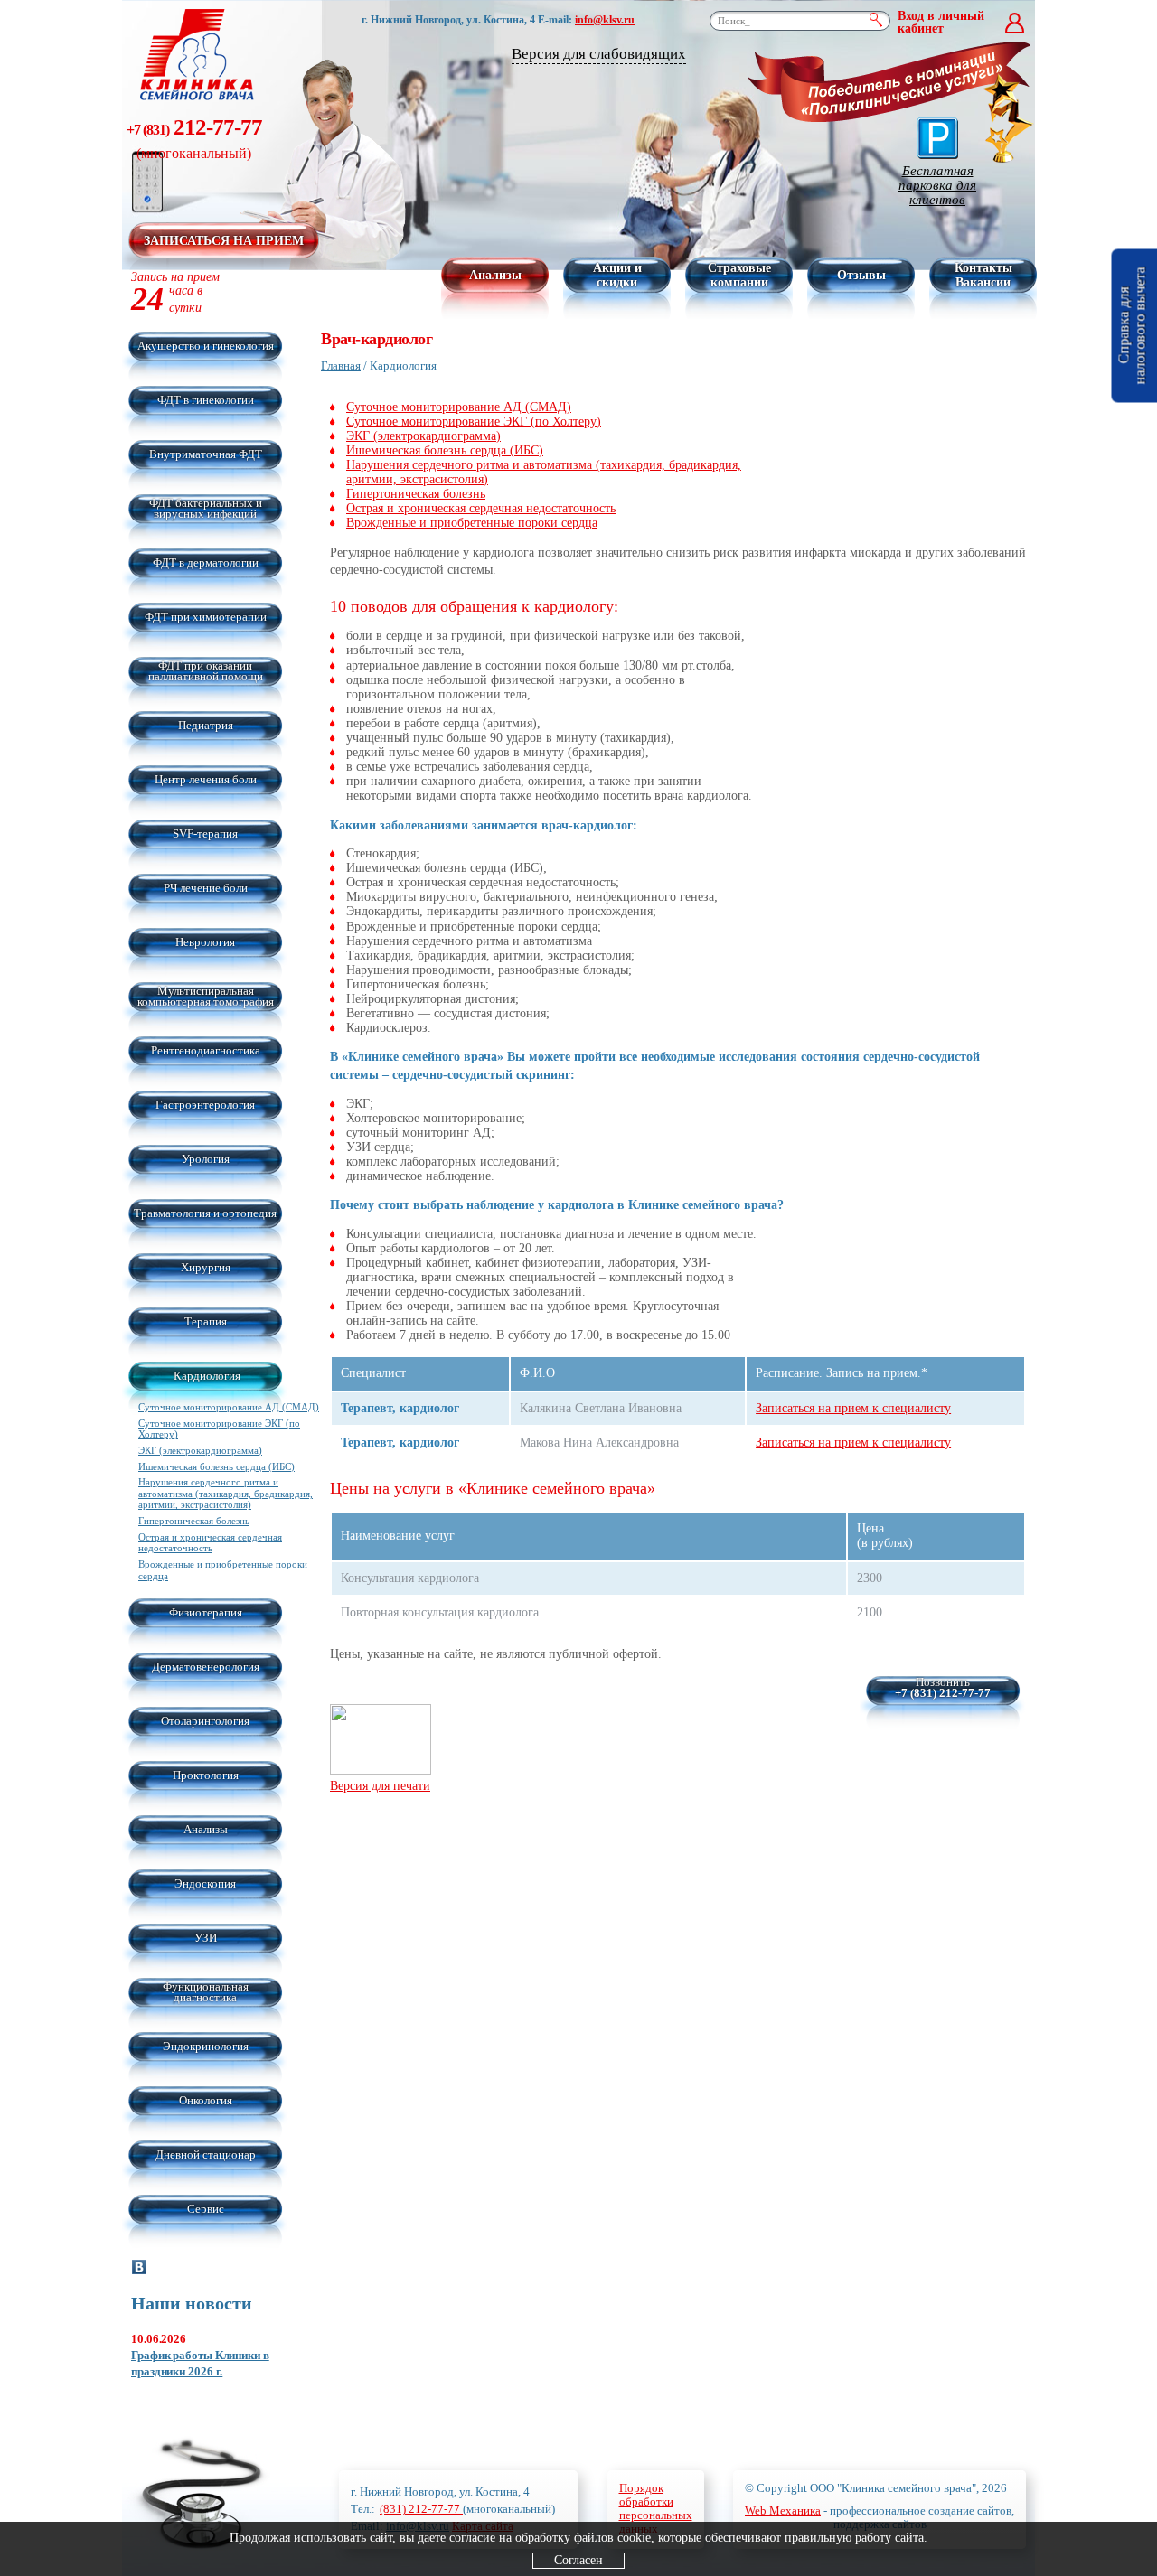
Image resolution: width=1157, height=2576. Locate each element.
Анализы (495, 275)
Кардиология (207, 1376)
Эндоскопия (205, 1883)
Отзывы (861, 275)
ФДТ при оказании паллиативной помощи (206, 671)
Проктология (206, 1775)
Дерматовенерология (206, 1667)
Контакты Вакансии (983, 275)
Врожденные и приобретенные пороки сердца (472, 523)
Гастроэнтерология (205, 1105)
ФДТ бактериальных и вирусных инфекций (206, 508)
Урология (206, 1159)
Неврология (205, 942)
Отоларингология (205, 1721)
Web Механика (783, 2510)
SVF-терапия (205, 834)
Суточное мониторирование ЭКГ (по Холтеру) (474, 422)
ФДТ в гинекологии (206, 400)
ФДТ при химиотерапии (206, 617)
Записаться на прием (224, 241)
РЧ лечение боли (206, 888)
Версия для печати (380, 1785)
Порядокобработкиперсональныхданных (656, 2508)
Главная (341, 365)
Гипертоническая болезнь (194, 1521)
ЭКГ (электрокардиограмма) (200, 1450)
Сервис (206, 2209)
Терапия (206, 1321)
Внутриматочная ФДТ (206, 454)
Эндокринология (206, 2046)
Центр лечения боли (206, 779)
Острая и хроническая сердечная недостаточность (210, 1543)
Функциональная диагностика (206, 1992)
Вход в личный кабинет (941, 23)
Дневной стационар (206, 2154)
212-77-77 (194, 138)
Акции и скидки (617, 275)
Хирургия (206, 1267)
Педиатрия (206, 725)
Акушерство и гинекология (206, 346)
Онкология (206, 2100)
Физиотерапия (206, 1612)
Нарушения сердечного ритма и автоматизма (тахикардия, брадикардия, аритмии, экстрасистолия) (226, 1493)
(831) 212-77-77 (421, 2509)
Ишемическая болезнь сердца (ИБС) (216, 1466)
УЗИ (206, 1938)
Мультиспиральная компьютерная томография (206, 996)
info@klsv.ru (605, 20)
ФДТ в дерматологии (206, 562)
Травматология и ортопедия (205, 1213)
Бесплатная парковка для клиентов (937, 185)
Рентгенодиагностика (206, 1050)
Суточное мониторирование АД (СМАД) (229, 1407)
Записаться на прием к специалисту (853, 1408)
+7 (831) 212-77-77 (943, 1693)
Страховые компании (739, 275)
